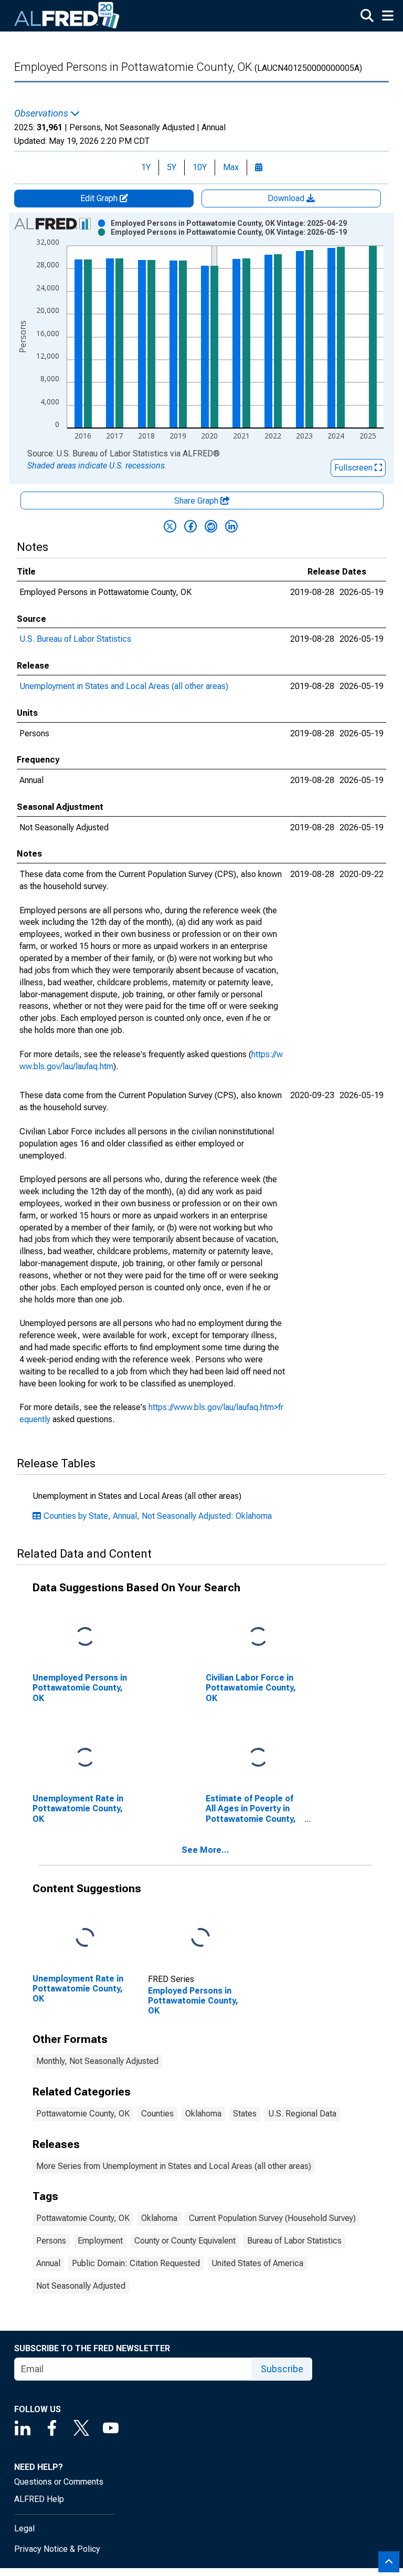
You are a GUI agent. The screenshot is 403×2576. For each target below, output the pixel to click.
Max (231, 167)
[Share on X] (170, 526)
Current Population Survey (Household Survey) (272, 2218)
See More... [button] (205, 1850)
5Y (172, 167)
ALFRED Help (39, 2499)
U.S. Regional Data (302, 2114)
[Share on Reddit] (211, 526)
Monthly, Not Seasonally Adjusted (97, 2061)
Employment (100, 2241)
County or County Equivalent (185, 2241)
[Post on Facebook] (190, 526)
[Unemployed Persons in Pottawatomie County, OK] (85, 1637)
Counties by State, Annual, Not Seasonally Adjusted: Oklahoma (158, 1516)
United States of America (257, 2263)
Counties (157, 2114)
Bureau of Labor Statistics (294, 2241)
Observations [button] (42, 113)
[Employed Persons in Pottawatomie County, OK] (200, 1938)
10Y (200, 167)
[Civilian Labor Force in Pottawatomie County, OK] (258, 1637)
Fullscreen (354, 468)
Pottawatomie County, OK (83, 2114)
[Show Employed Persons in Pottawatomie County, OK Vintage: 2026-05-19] (229, 232)
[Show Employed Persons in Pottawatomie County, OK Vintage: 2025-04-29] (229, 223)
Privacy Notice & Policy (57, 2549)
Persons (51, 2241)
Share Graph (197, 501)
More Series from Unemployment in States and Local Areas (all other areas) (174, 2166)
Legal (24, 2528)
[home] (67, 16)
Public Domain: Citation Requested (136, 2263)
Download (287, 198)
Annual (48, 2263)
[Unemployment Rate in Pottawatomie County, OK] (85, 1758)
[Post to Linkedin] (231, 526)
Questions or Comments (59, 2482)
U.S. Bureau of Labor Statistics (75, 639)
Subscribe (282, 2369)
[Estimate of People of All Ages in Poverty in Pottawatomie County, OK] (258, 1758)
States (245, 2114)
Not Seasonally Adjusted (81, 2286)
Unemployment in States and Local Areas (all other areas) (124, 686)
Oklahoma (203, 2114)
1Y (146, 167)
